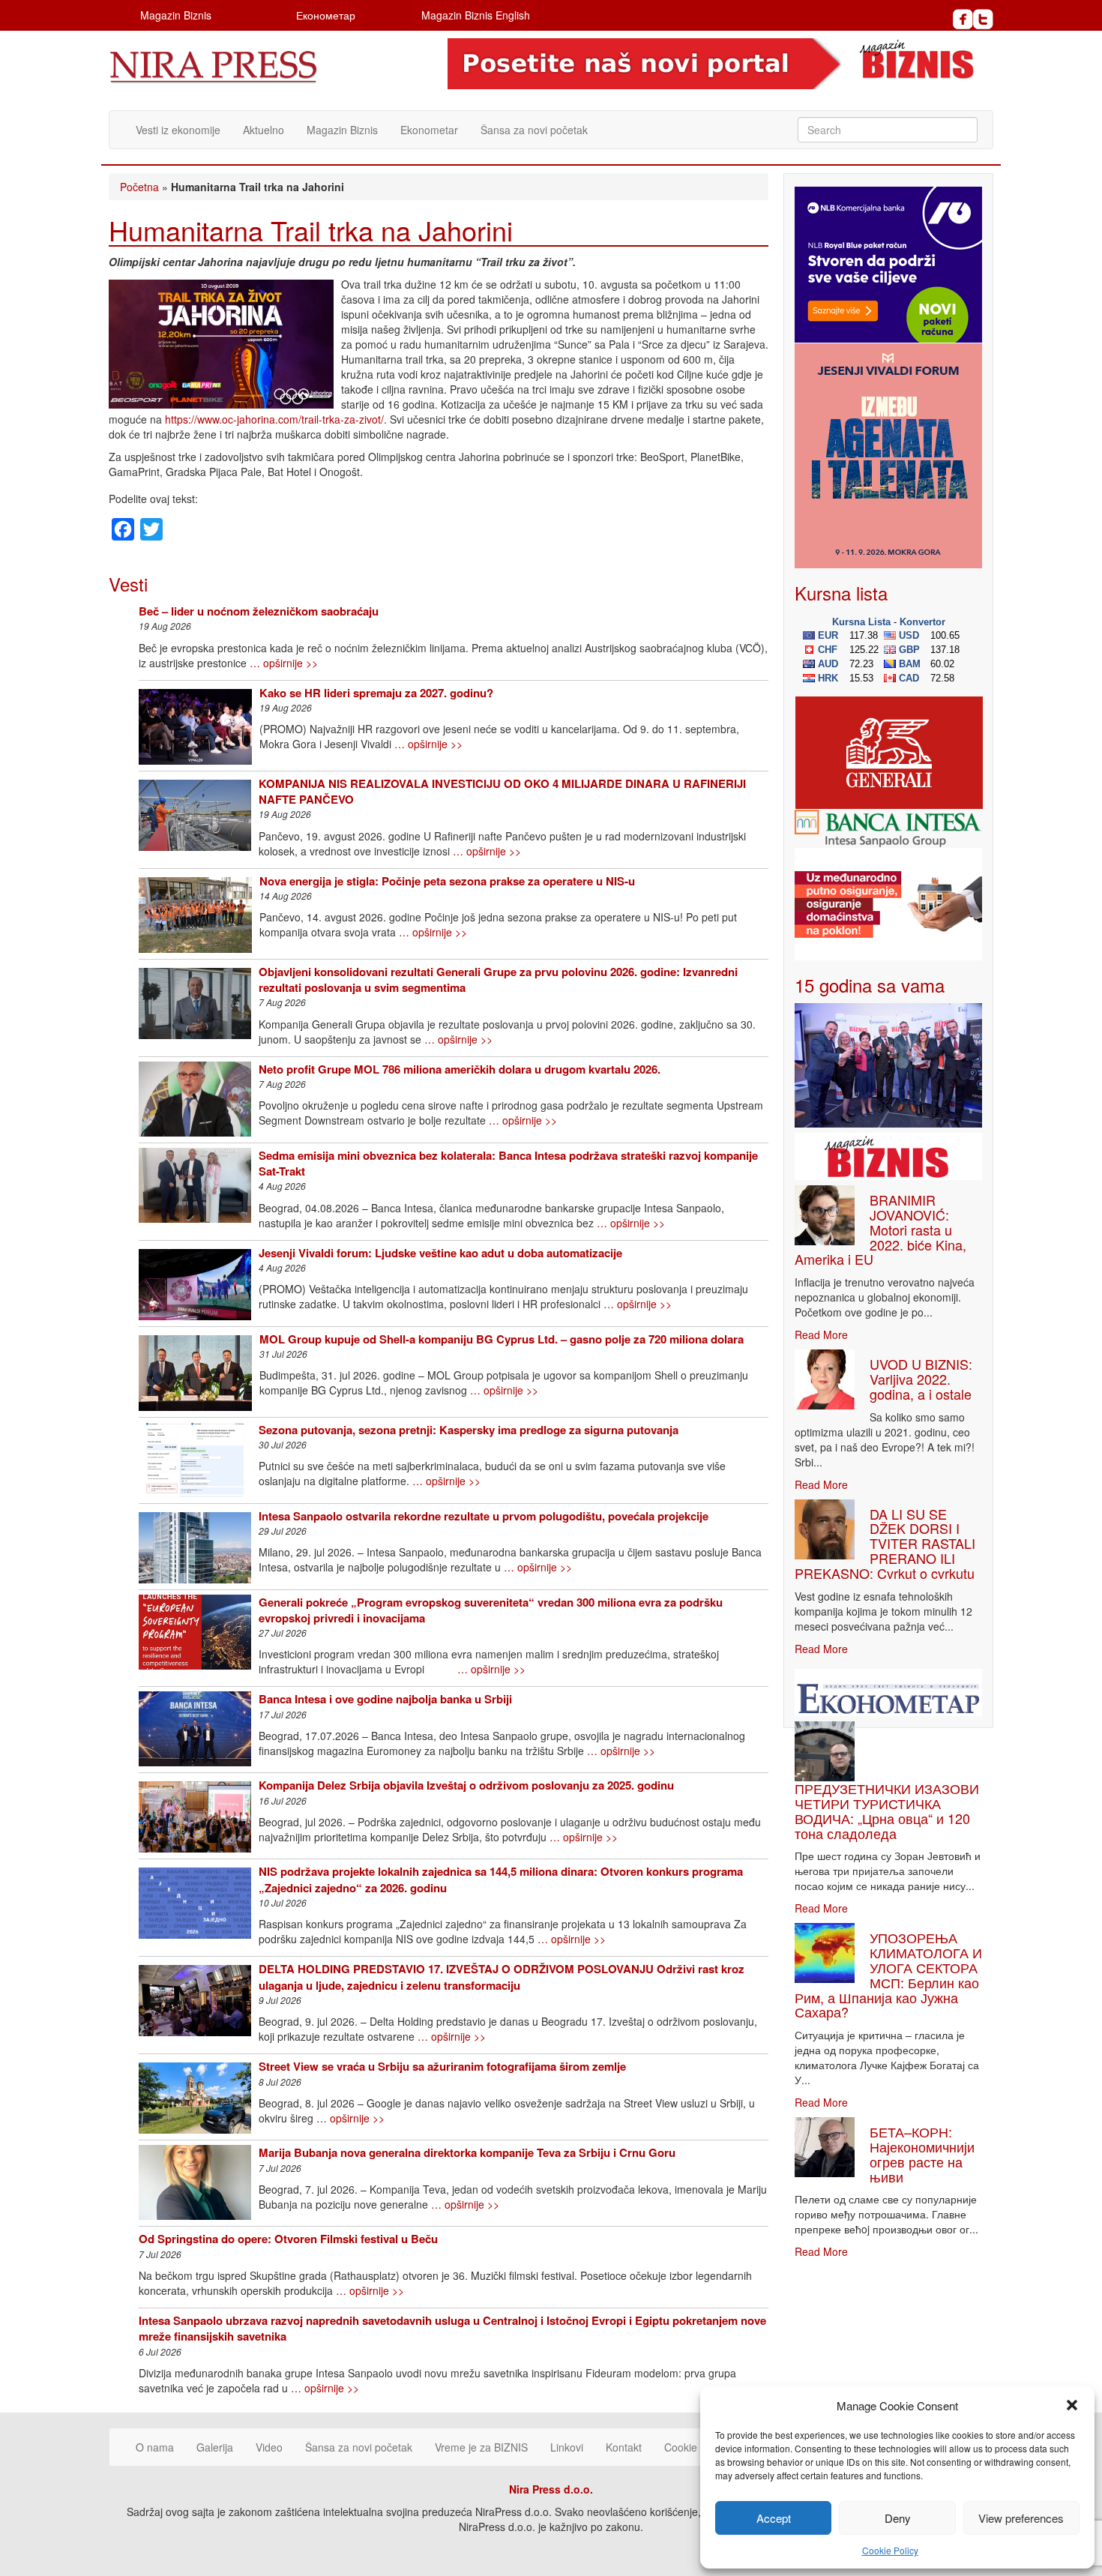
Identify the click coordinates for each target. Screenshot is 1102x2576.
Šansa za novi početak (534, 130)
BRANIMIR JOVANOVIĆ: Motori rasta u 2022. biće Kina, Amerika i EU (880, 1229)
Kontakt (624, 2447)
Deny (898, 2518)
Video (269, 2447)
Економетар (326, 15)
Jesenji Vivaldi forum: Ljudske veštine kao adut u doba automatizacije (440, 1253)
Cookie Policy (890, 2550)
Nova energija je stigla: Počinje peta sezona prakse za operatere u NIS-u (447, 881)
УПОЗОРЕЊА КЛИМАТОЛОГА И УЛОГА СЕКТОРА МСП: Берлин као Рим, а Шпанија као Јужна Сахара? (888, 1974)
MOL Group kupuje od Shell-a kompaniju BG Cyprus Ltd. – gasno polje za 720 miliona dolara (502, 1339)
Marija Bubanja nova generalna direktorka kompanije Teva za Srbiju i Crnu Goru (467, 2152)
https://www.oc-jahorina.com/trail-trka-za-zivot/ (274, 419)
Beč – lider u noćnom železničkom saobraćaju (259, 611)
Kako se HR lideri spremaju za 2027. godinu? (376, 693)
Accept (774, 2518)
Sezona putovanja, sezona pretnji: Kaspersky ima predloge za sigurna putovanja (469, 1430)
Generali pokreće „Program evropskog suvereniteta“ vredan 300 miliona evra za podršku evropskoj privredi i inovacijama (491, 1610)
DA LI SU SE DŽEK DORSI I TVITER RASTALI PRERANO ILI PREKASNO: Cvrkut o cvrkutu (885, 1543)
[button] (1072, 2405)
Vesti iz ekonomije (178, 130)
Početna (139, 187)
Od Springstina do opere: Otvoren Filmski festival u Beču (288, 2239)
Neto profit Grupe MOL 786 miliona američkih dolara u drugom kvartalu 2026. (460, 1069)
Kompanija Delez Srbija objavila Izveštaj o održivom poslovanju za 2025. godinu (466, 1785)
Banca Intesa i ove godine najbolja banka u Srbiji (385, 1699)
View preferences (1021, 2518)
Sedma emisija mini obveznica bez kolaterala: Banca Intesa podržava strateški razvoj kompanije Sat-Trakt (508, 1163)
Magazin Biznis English (476, 15)
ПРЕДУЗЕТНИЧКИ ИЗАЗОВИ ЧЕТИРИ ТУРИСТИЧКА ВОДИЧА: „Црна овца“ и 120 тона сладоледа (887, 1810)
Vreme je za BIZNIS (481, 2447)
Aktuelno (264, 130)
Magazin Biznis (176, 15)
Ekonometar (429, 130)
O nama (155, 2447)
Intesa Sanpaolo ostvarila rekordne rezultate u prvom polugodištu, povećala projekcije (484, 1516)
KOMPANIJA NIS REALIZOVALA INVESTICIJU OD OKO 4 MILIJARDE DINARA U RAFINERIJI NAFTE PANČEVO (502, 791)
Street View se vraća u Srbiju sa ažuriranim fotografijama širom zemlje (442, 2066)
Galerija (215, 2447)
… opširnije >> (284, 663)
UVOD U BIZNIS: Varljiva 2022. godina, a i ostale (921, 1379)
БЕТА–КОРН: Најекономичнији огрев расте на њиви (922, 2154)
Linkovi (567, 2447)
